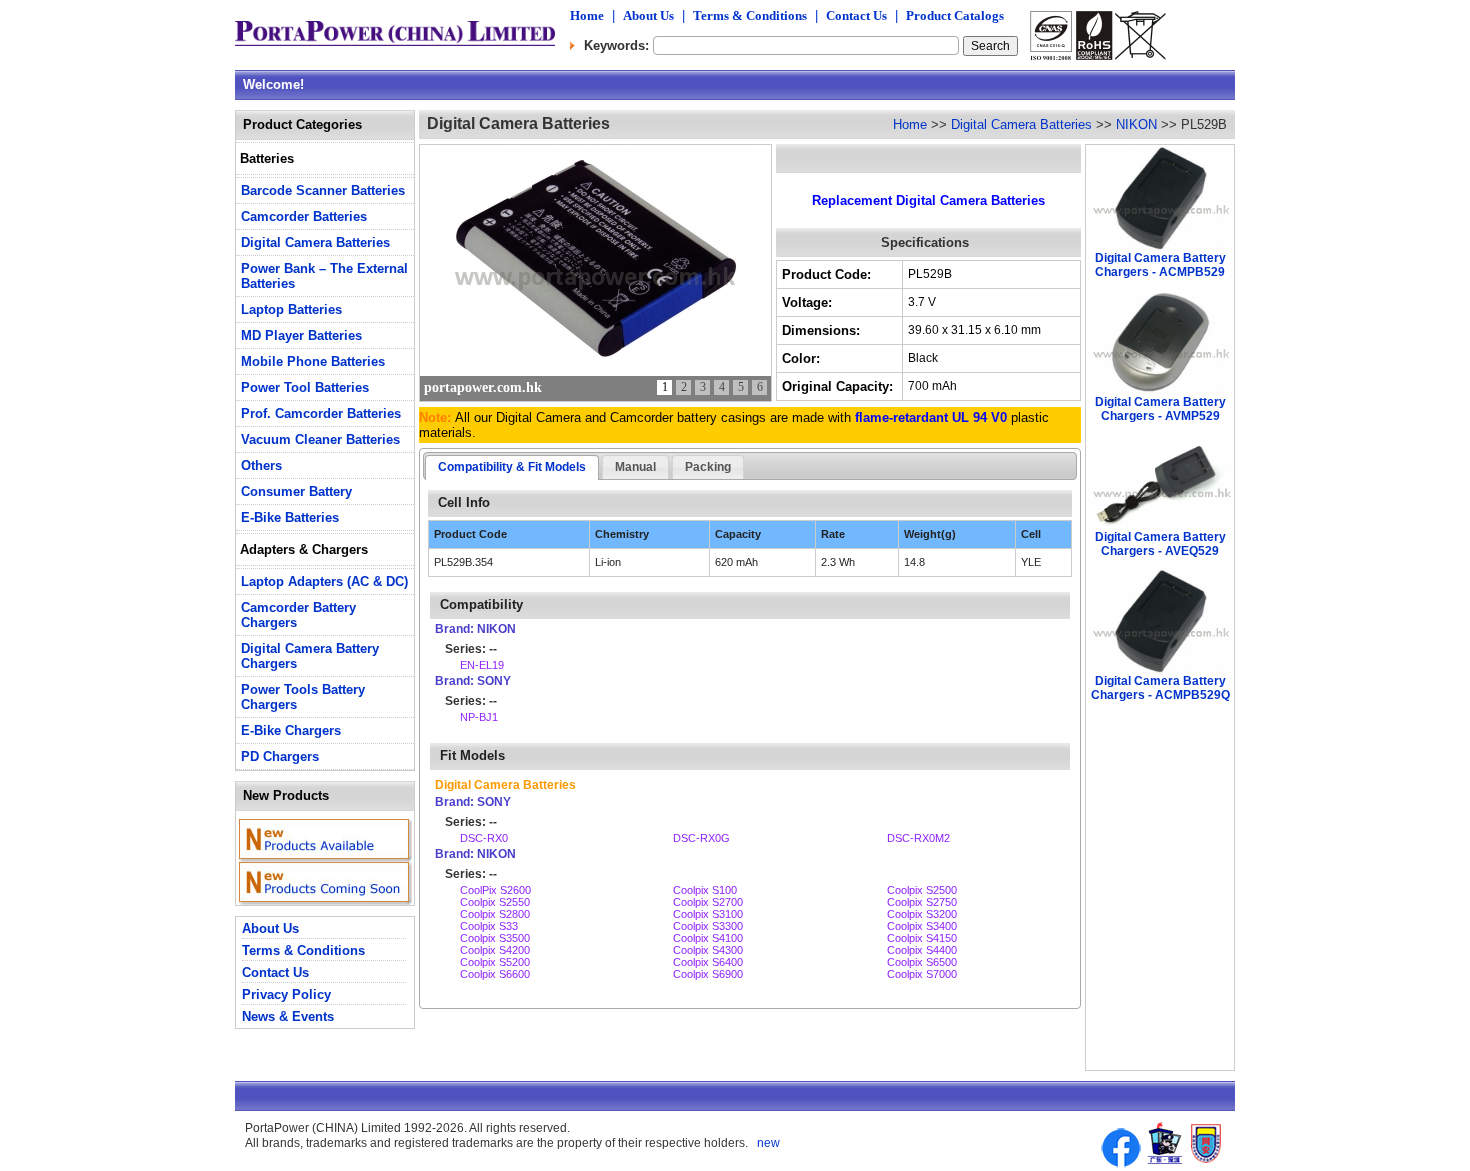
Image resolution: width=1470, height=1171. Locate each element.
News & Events (288, 1016)
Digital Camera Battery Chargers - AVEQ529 (1160, 544)
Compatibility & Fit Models (512, 467)
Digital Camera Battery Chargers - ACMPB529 (1160, 265)
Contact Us (856, 15)
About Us (648, 15)
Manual (635, 467)
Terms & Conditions (750, 15)
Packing (708, 467)
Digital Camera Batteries (1021, 124)
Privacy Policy (286, 994)
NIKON (1136, 124)
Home (587, 15)
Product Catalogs (955, 15)
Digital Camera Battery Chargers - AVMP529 (1160, 409)
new (767, 1143)
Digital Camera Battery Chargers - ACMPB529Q (1160, 688)
